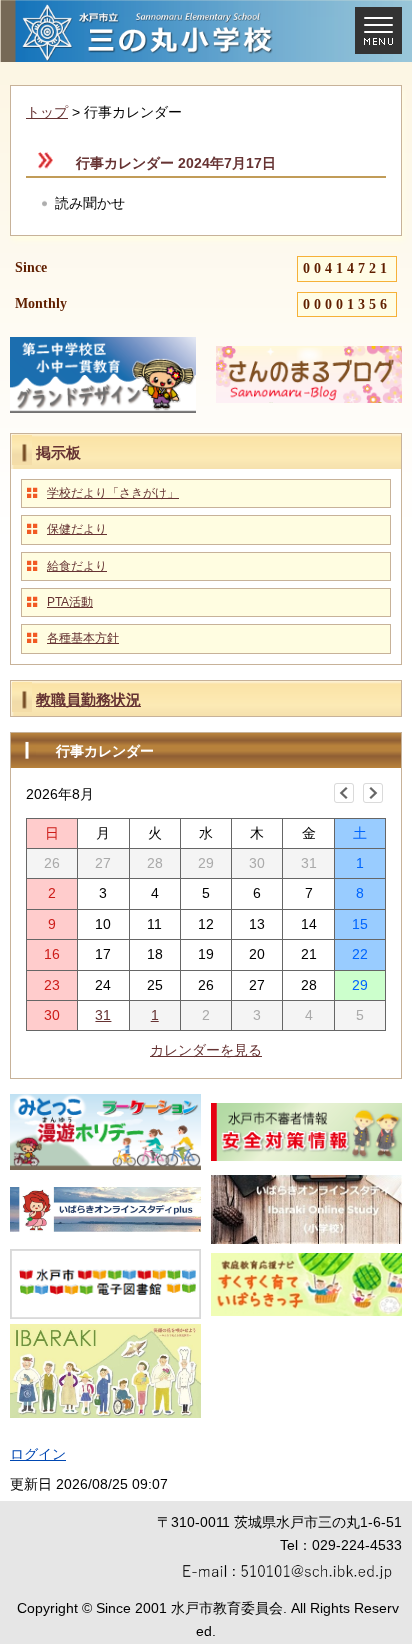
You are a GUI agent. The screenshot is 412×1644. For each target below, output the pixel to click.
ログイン (38, 1454)
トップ (47, 112)
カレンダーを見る (206, 1050)
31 (103, 1015)
